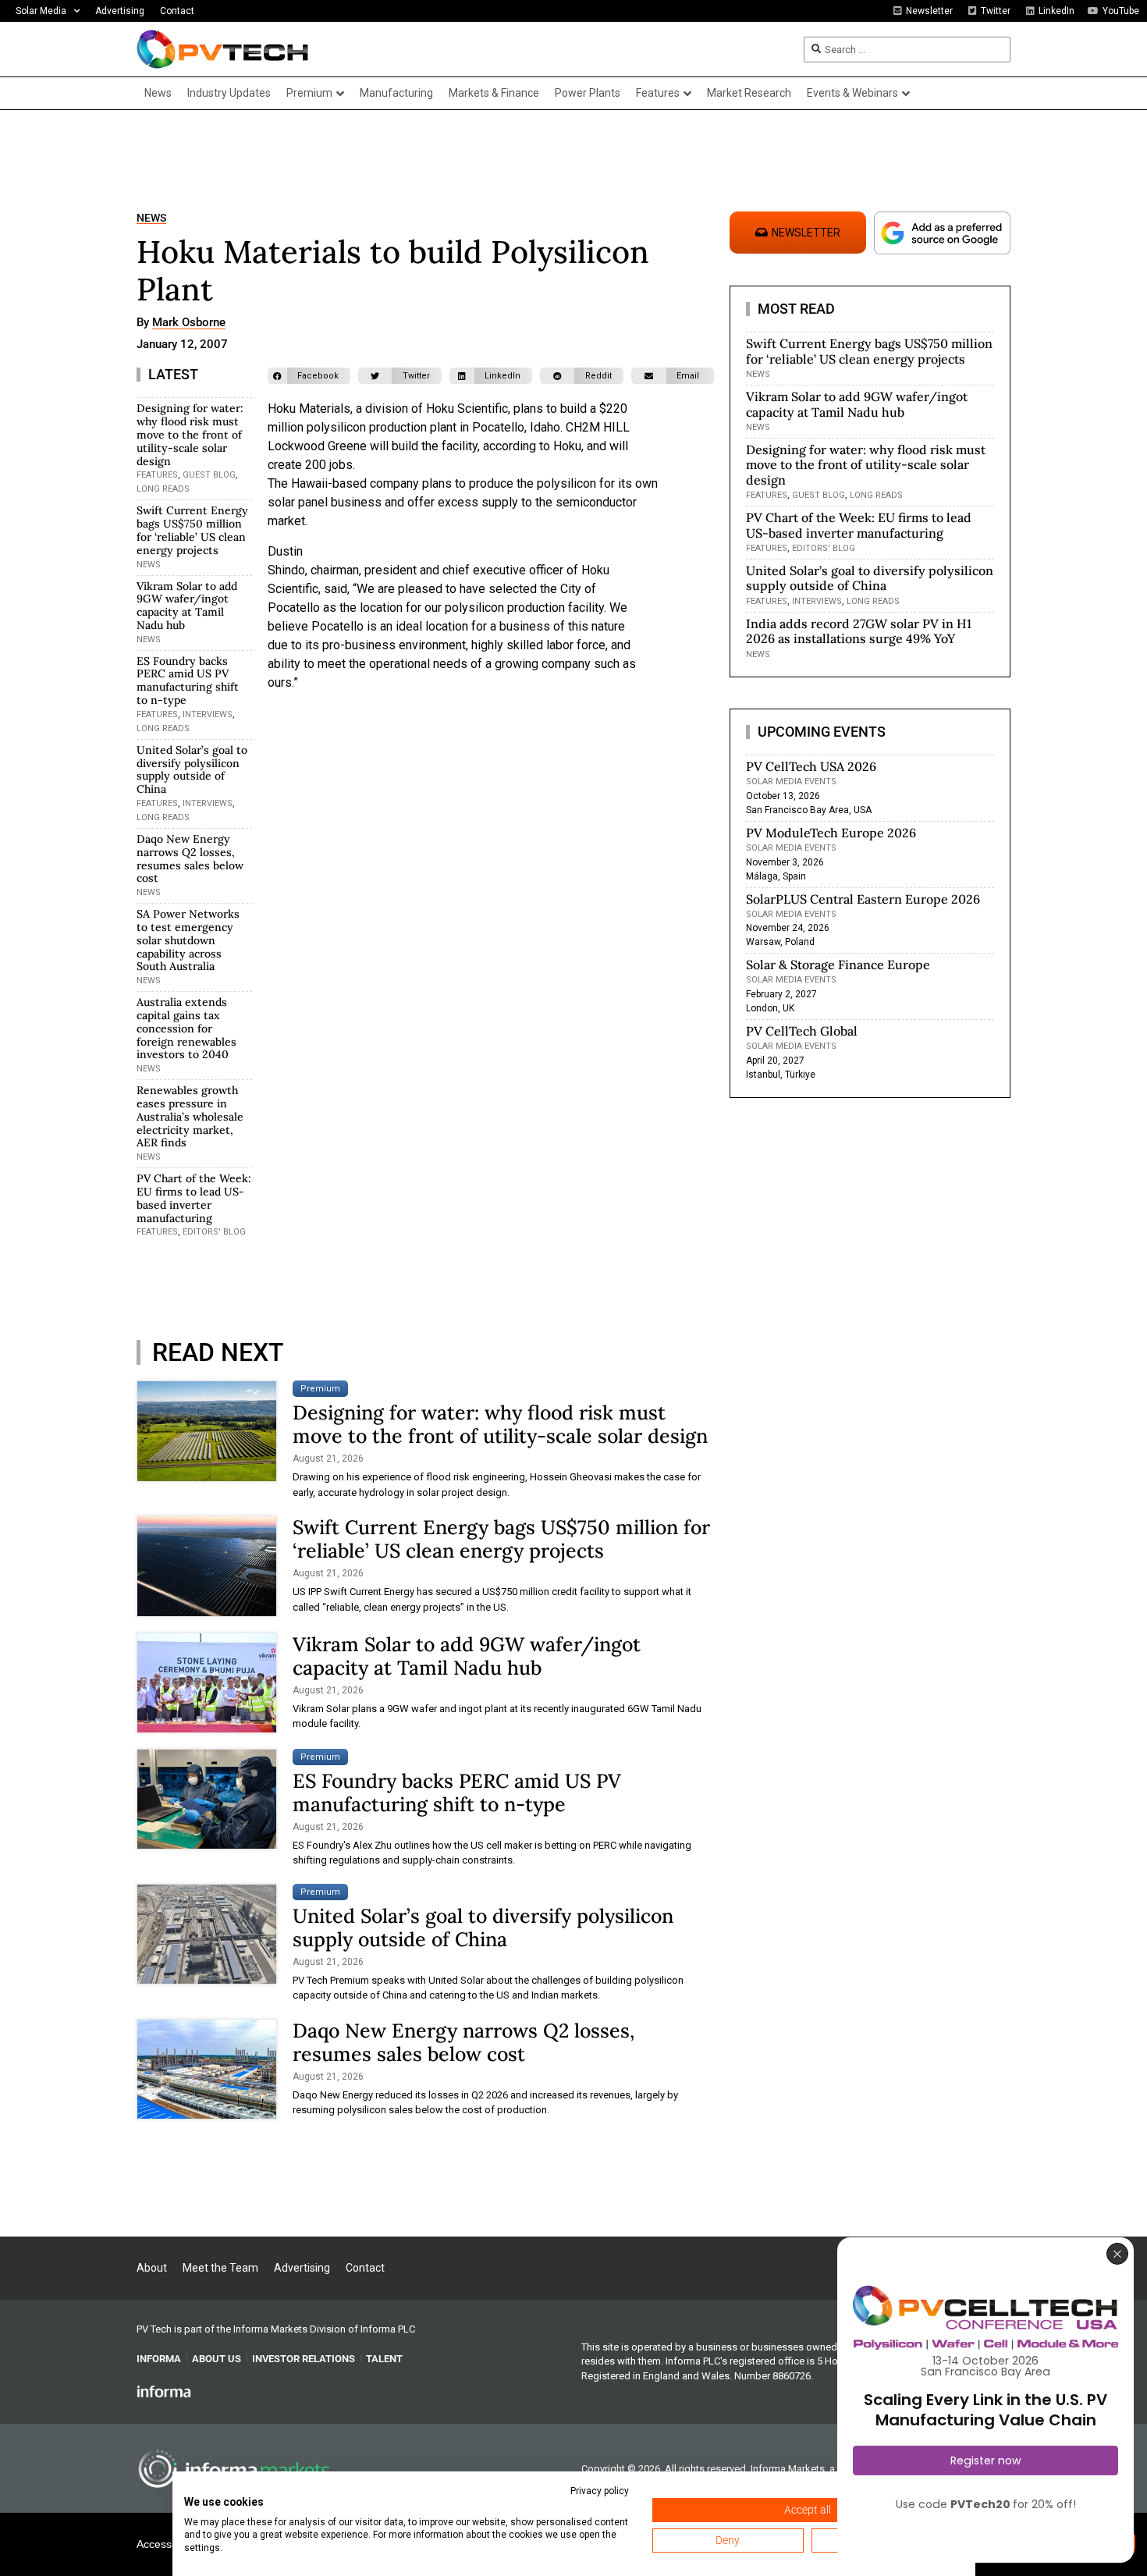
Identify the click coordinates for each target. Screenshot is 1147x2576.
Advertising (120, 11)
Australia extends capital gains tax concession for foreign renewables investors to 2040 (186, 1028)
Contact (177, 11)
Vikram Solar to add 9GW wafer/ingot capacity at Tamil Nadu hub (187, 606)
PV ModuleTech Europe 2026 (831, 833)
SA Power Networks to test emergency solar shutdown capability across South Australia (188, 940)
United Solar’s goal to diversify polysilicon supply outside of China (192, 769)
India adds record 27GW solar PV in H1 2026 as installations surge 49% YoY (859, 631)
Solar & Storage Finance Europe (838, 965)
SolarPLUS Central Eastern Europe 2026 (863, 899)
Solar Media (41, 11)
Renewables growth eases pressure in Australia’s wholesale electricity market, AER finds (190, 1116)
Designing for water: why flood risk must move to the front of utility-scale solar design (190, 434)
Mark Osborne (189, 323)
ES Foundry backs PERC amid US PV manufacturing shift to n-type (188, 680)
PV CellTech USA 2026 (811, 766)
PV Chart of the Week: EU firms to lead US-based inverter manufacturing (194, 1198)
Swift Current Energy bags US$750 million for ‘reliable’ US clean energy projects (192, 530)
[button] (309, 376)
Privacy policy (600, 2491)
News (151, 218)
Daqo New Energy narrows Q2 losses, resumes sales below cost (190, 858)
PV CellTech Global (802, 1031)
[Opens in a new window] (164, 2391)
